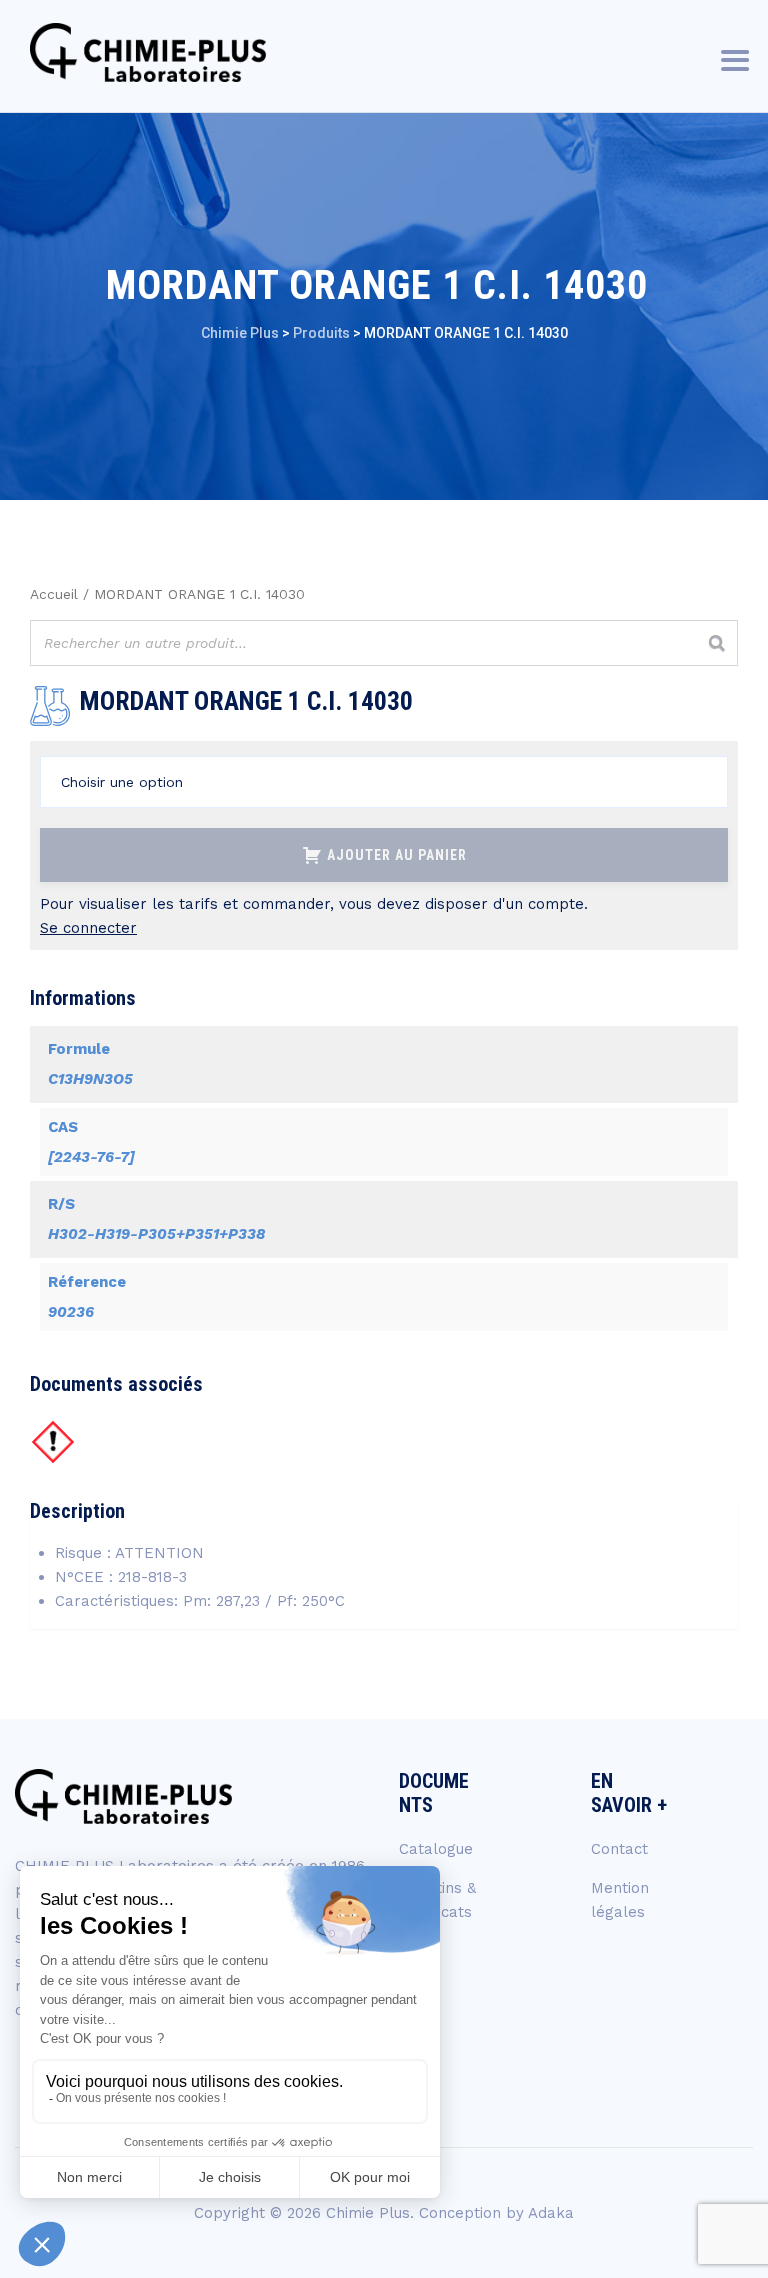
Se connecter (88, 928)
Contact (619, 1849)
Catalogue (436, 1849)
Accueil (54, 594)
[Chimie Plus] (148, 52)
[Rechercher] (717, 643)
